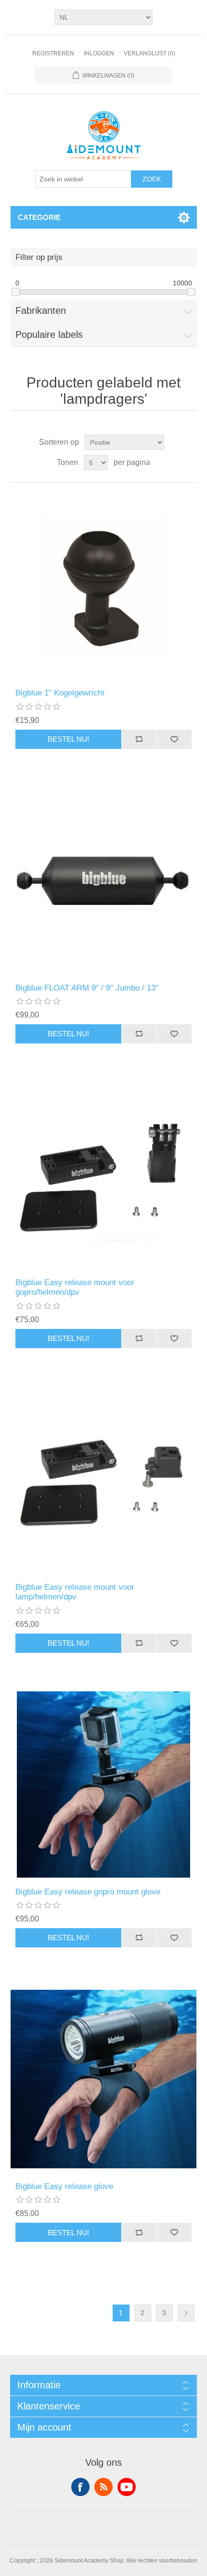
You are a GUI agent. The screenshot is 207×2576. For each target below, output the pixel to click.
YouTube (127, 2487)
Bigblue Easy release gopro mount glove (88, 1892)
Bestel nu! (68, 739)
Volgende (186, 2313)
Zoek (152, 179)
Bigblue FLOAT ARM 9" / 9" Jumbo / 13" (87, 988)
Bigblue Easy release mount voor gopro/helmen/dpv (75, 1287)
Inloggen (99, 53)
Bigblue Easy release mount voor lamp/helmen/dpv (75, 1592)
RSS (103, 2487)
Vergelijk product (139, 739)
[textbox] (83, 179)
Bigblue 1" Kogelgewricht (60, 693)
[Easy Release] (104, 1175)
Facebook (80, 2487)
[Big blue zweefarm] (104, 881)
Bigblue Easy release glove (64, 2186)
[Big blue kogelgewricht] (104, 586)
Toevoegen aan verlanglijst (174, 739)
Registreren (53, 53)
